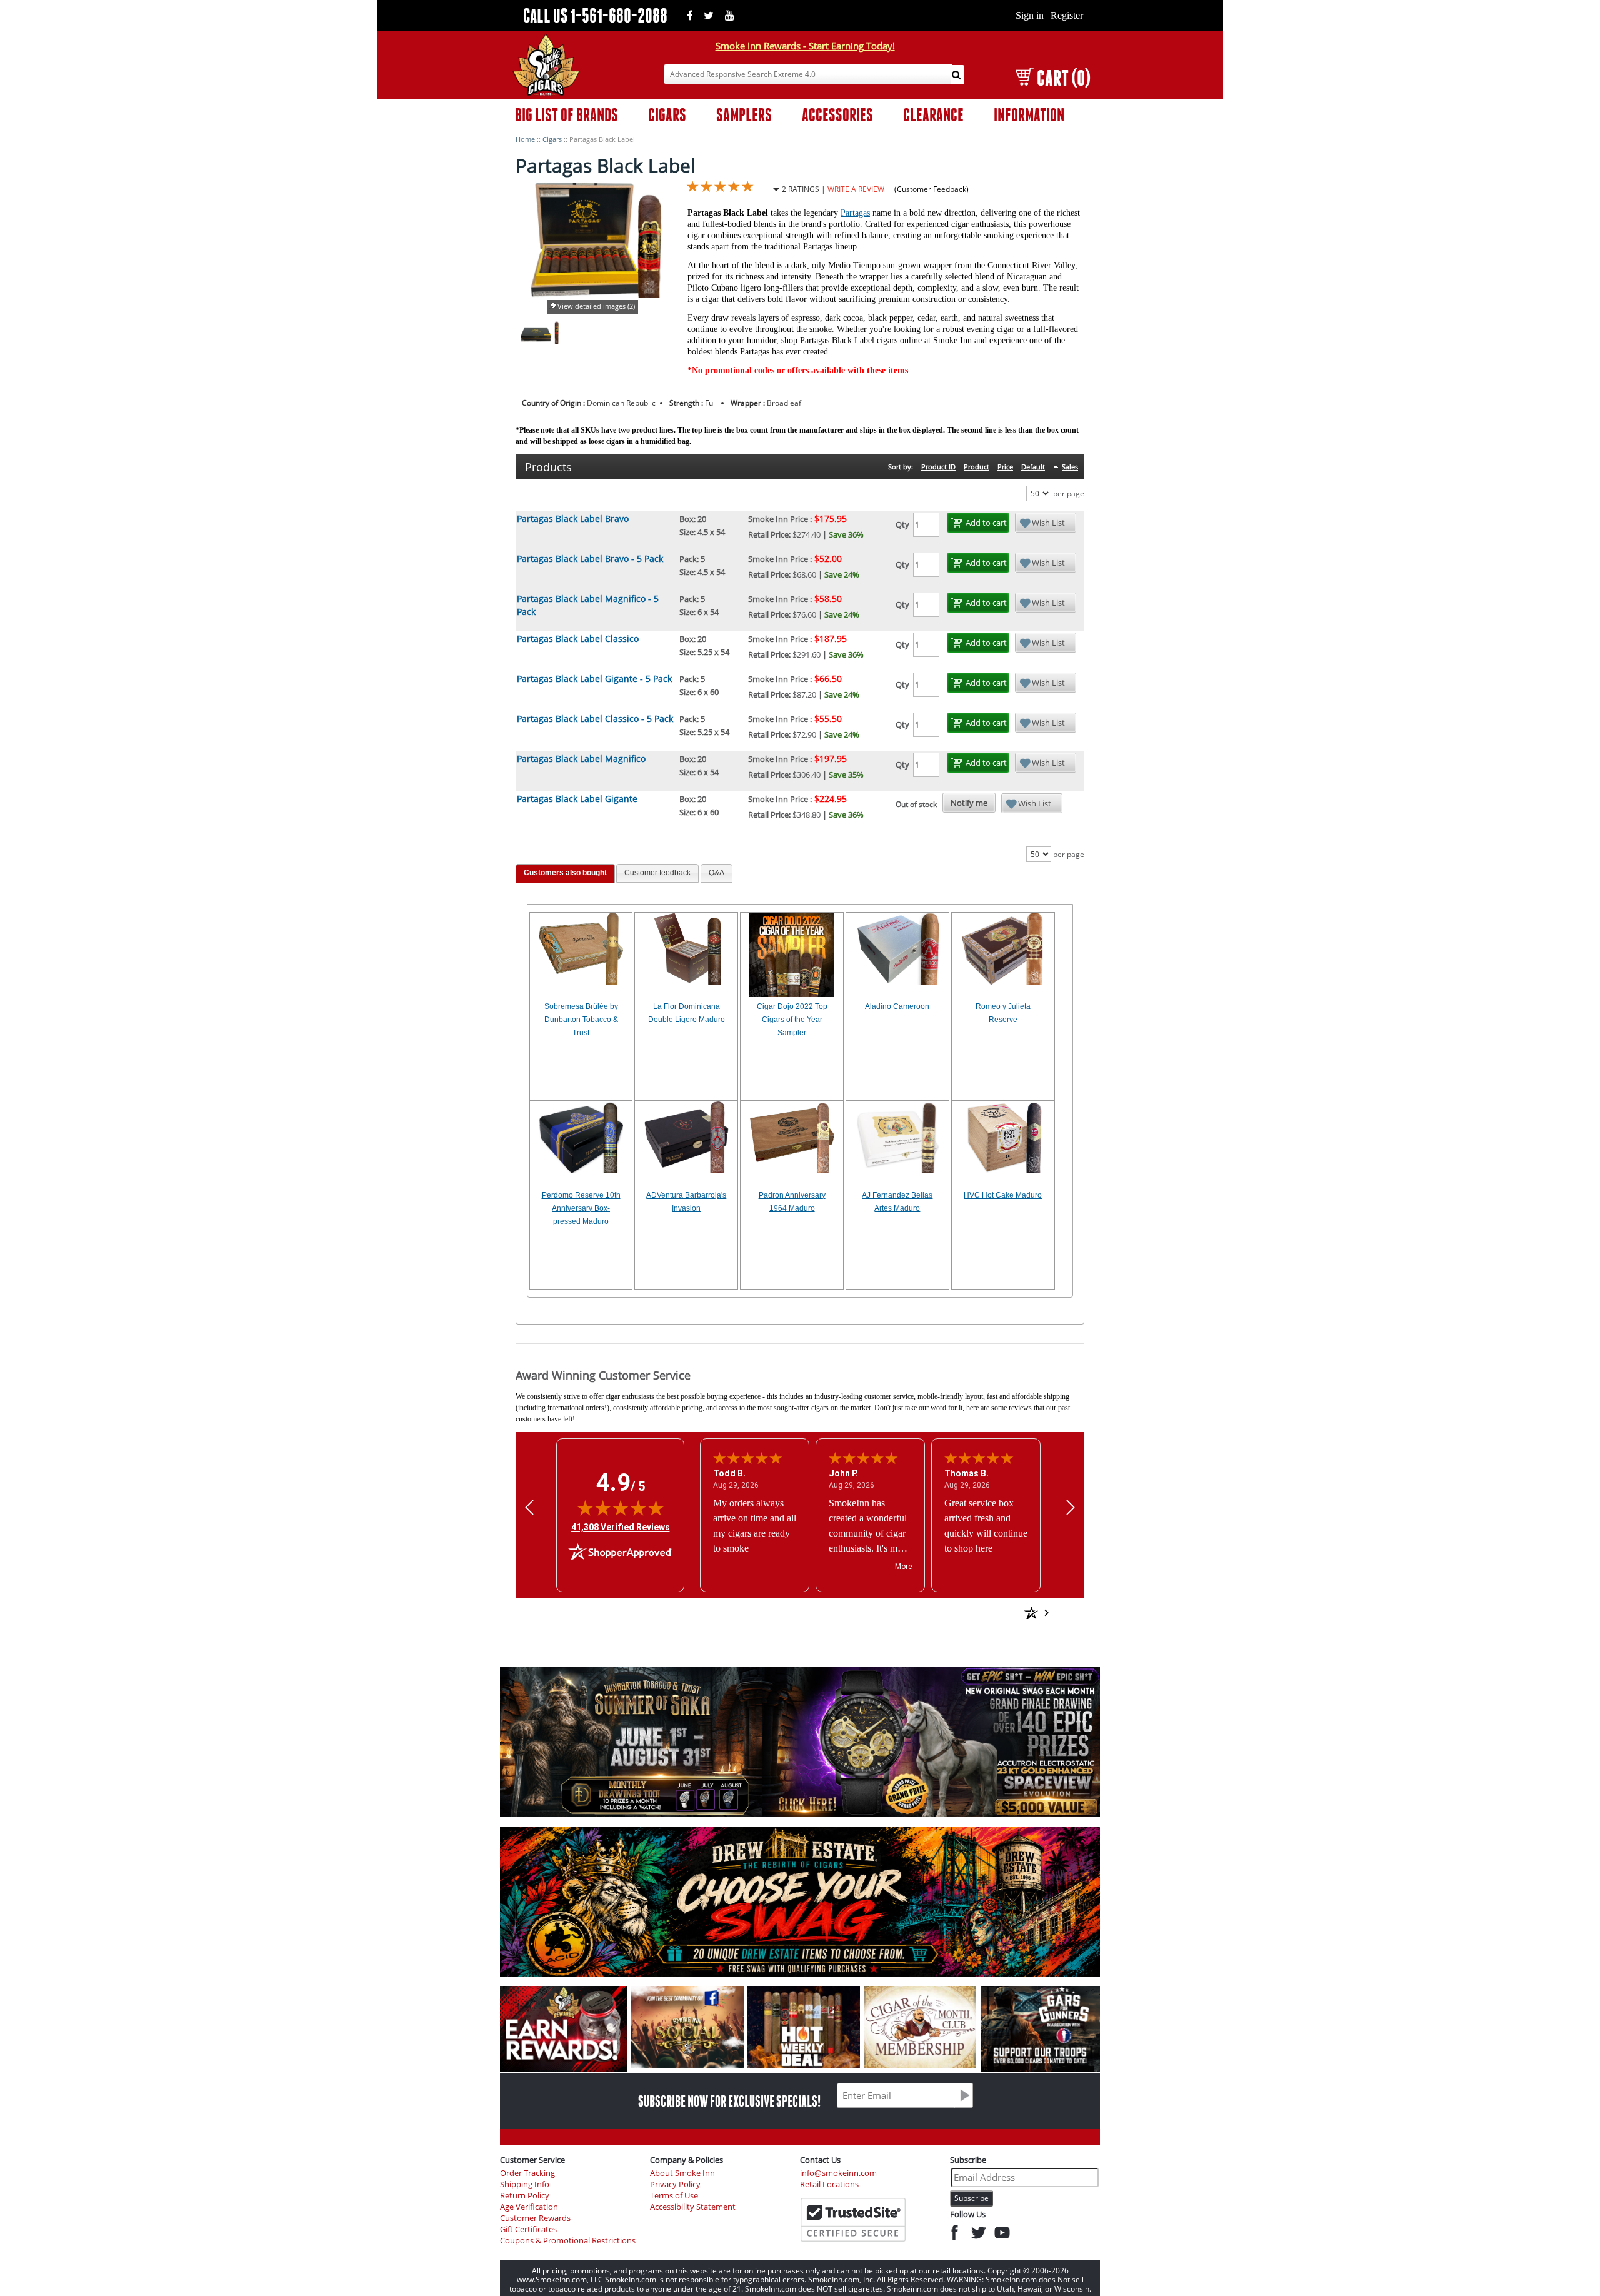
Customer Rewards (535, 2218)
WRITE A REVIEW (856, 189)
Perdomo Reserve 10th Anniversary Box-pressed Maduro (581, 1208)
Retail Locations (829, 2184)
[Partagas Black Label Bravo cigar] (557, 342)
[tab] (565, 874)
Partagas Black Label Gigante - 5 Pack (594, 679)
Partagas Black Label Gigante (577, 799)
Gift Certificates (528, 2229)
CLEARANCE (933, 115)
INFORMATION (1029, 115)
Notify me (969, 803)
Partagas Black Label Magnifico (581, 759)
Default (1033, 467)
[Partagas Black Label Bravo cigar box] (536, 342)
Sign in (1030, 15)
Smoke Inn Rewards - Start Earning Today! (805, 46)
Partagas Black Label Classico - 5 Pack (595, 719)
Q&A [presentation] (717, 873)
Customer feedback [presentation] (657, 873)
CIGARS (667, 115)
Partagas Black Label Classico (578, 639)
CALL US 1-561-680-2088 (595, 15)
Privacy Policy (675, 2184)
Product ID (938, 467)
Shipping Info (525, 2184)
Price (1005, 467)
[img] (621, 1508)
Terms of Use (674, 2196)
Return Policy (525, 2196)
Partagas (855, 213)
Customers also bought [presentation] (565, 873)
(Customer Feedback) (932, 189)
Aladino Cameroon (897, 1006)
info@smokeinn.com (838, 2173)
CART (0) (1063, 78)
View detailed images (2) (596, 306)
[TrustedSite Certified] (853, 2220)
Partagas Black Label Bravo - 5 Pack (590, 559)
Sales (1070, 467)
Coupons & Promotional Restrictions (568, 2241)
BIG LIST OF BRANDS (567, 115)
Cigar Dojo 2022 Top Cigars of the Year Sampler (792, 1020)
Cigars (552, 139)
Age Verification (529, 2207)
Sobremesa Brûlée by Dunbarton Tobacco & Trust (581, 1020)
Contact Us (820, 2160)
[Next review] (1071, 1507)
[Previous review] (529, 1507)
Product (977, 467)
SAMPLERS (744, 115)
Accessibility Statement (693, 2207)
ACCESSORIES (837, 115)
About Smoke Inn (682, 2173)
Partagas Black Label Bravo (573, 519)
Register (1067, 15)
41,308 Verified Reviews (621, 1527)
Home (525, 139)
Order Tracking (527, 2173)
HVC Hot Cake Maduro (1003, 1195)
